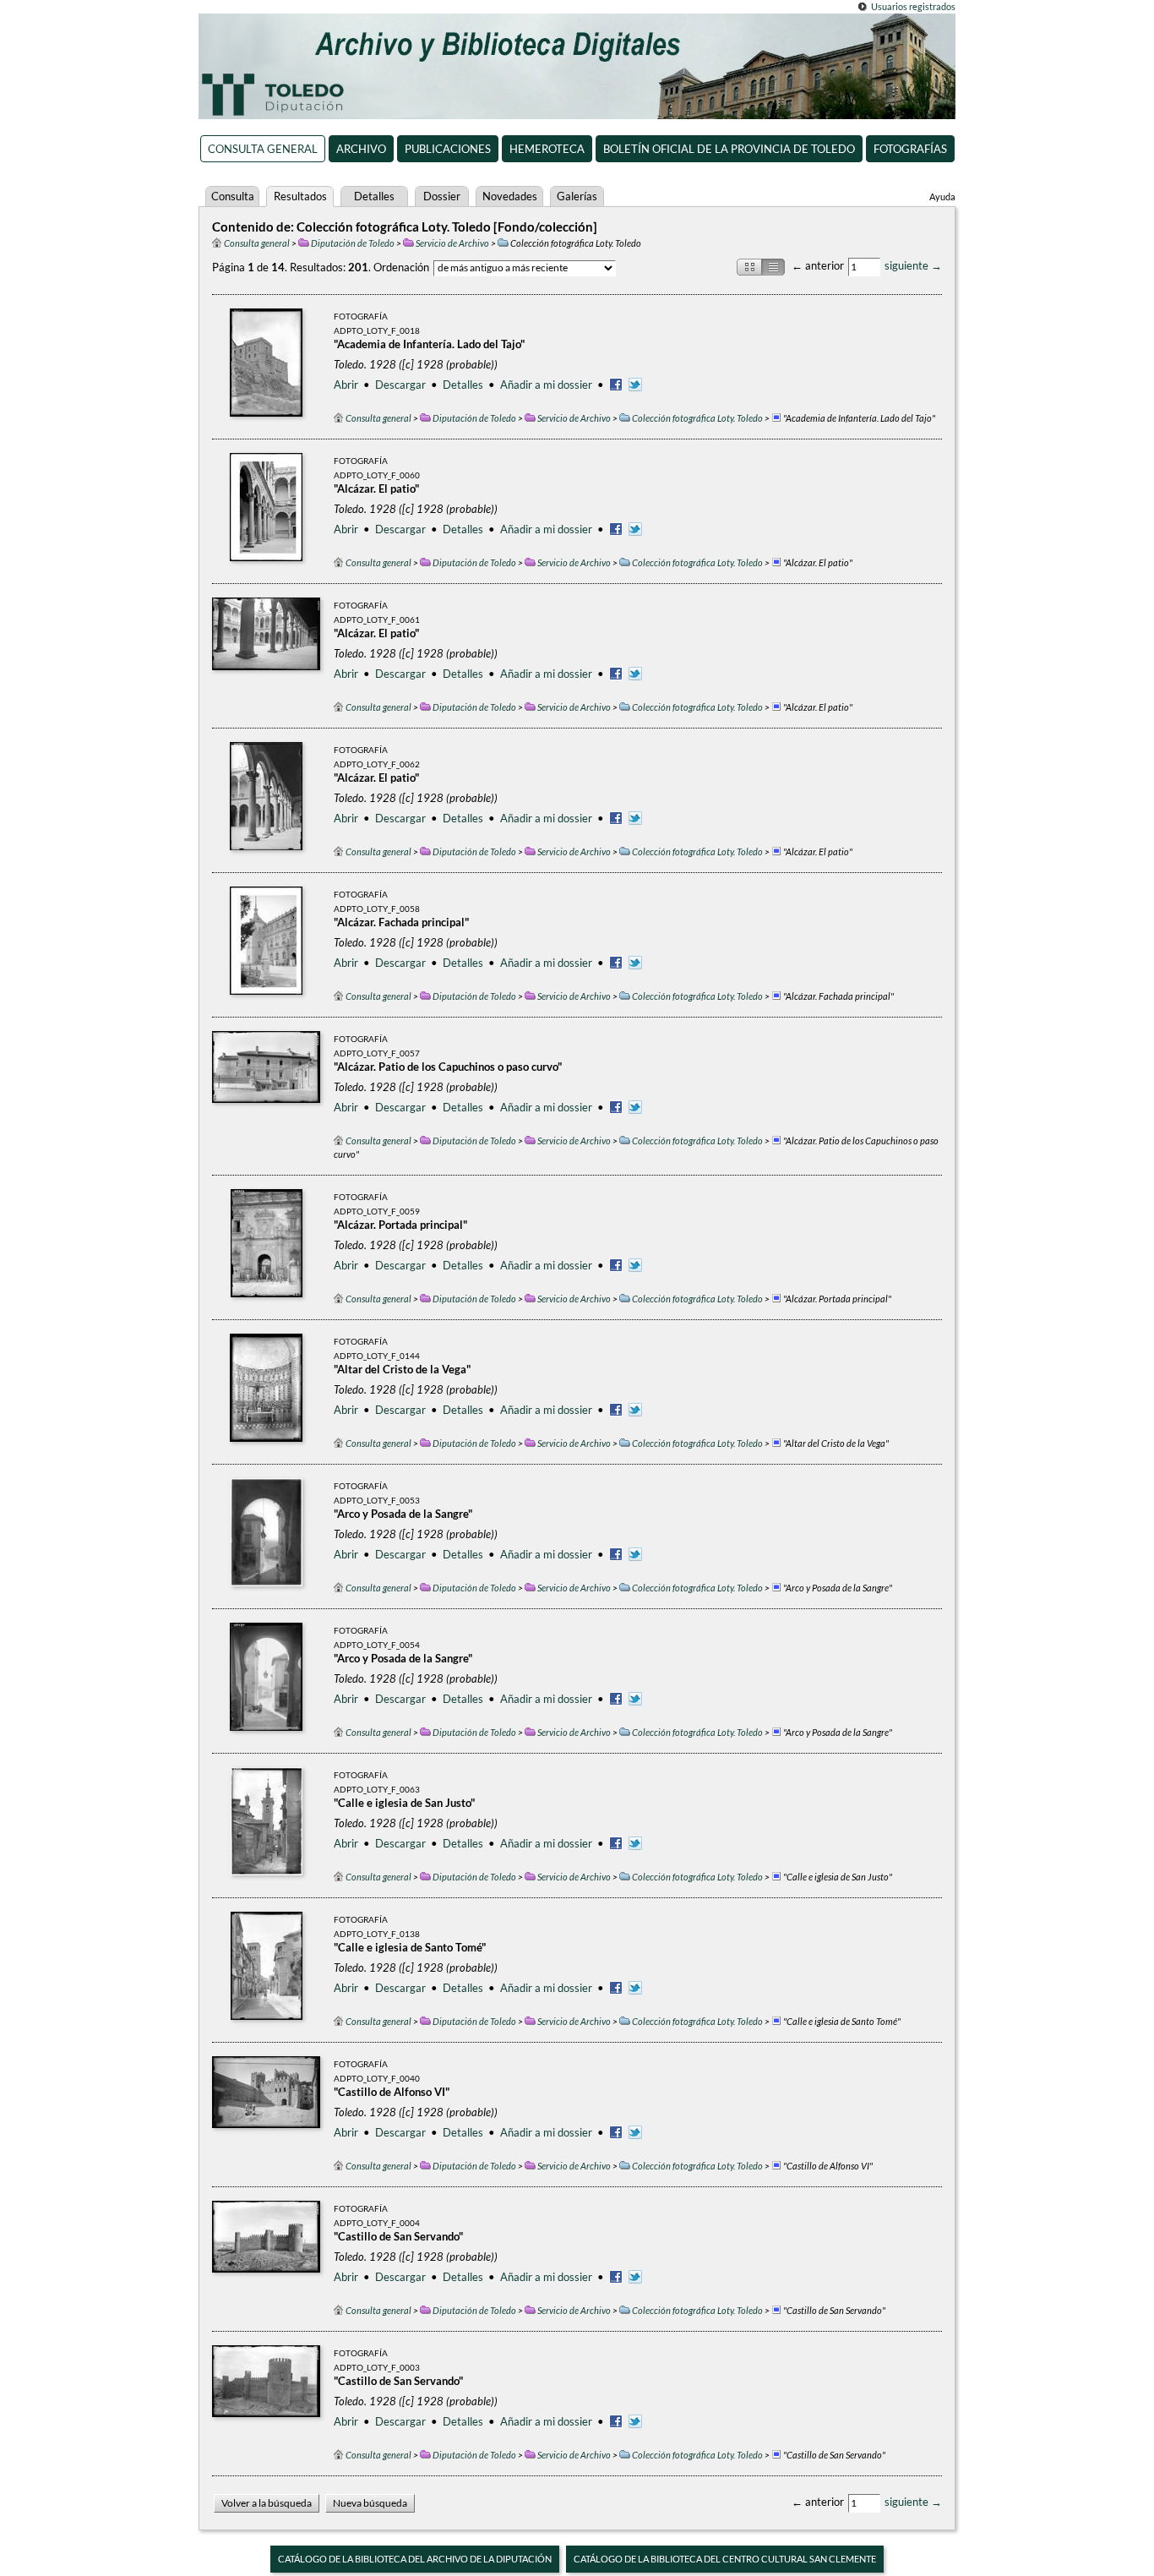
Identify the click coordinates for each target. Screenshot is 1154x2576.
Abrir (346, 385)
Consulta (233, 196)
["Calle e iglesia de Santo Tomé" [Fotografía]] (267, 1966)
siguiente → (913, 265)
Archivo (361, 149)
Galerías (577, 196)
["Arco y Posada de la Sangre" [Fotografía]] (267, 1532)
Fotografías (910, 149)
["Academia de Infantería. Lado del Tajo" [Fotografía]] (266, 363)
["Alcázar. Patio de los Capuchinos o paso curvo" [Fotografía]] (266, 1085)
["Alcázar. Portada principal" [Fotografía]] (267, 1243)
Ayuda (942, 196)
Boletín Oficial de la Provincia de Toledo (729, 149)
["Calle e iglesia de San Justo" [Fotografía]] (267, 1821)
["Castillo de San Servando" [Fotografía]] (266, 2255)
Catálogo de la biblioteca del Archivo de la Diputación (415, 2559)
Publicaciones (448, 149)
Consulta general (263, 149)
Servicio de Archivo (452, 243)
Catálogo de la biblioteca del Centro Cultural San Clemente (725, 2559)
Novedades (510, 196)
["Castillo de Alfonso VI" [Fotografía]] (266, 2110)
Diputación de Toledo (353, 243)
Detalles (374, 196)
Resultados (300, 196)
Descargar (400, 385)
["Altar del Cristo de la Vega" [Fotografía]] (266, 1388)
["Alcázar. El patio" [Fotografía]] (266, 507)
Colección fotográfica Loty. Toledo (697, 418)
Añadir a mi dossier (546, 385)
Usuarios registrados (913, 6)
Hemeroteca (547, 149)
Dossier (442, 196)
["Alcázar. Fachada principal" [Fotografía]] (266, 941)
